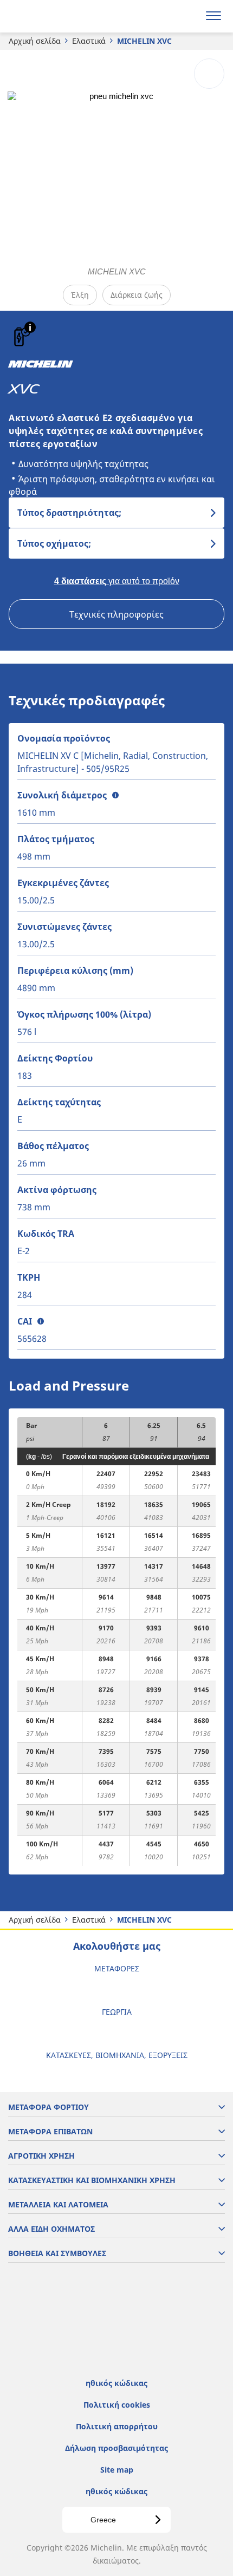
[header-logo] (51, 16)
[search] (188, 16)
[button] (30, 327)
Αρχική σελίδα (35, 41)
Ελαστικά (89, 41)
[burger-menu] (213, 16)
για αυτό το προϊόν (117, 581)
